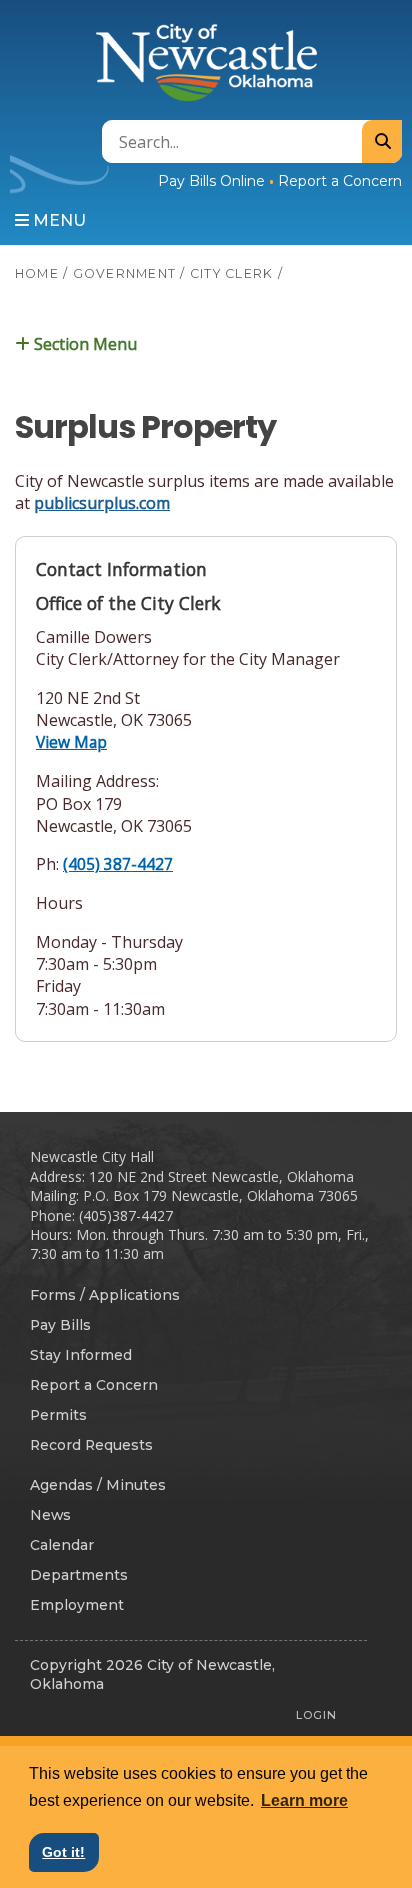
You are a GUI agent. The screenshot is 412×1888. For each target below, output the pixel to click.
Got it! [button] (63, 1852)
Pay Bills (60, 1325)
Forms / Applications (105, 1295)
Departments (79, 1575)
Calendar (62, 1545)
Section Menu (83, 343)
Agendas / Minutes (98, 1485)
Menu (57, 220)
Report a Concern (340, 181)
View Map (71, 742)
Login (316, 1715)
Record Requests (91, 1445)
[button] (206, 344)
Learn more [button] (304, 1800)
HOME (37, 273)
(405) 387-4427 (118, 864)
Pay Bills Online (211, 181)
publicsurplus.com (102, 503)
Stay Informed (81, 1355)
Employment (77, 1605)
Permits (58, 1415)
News (50, 1515)
